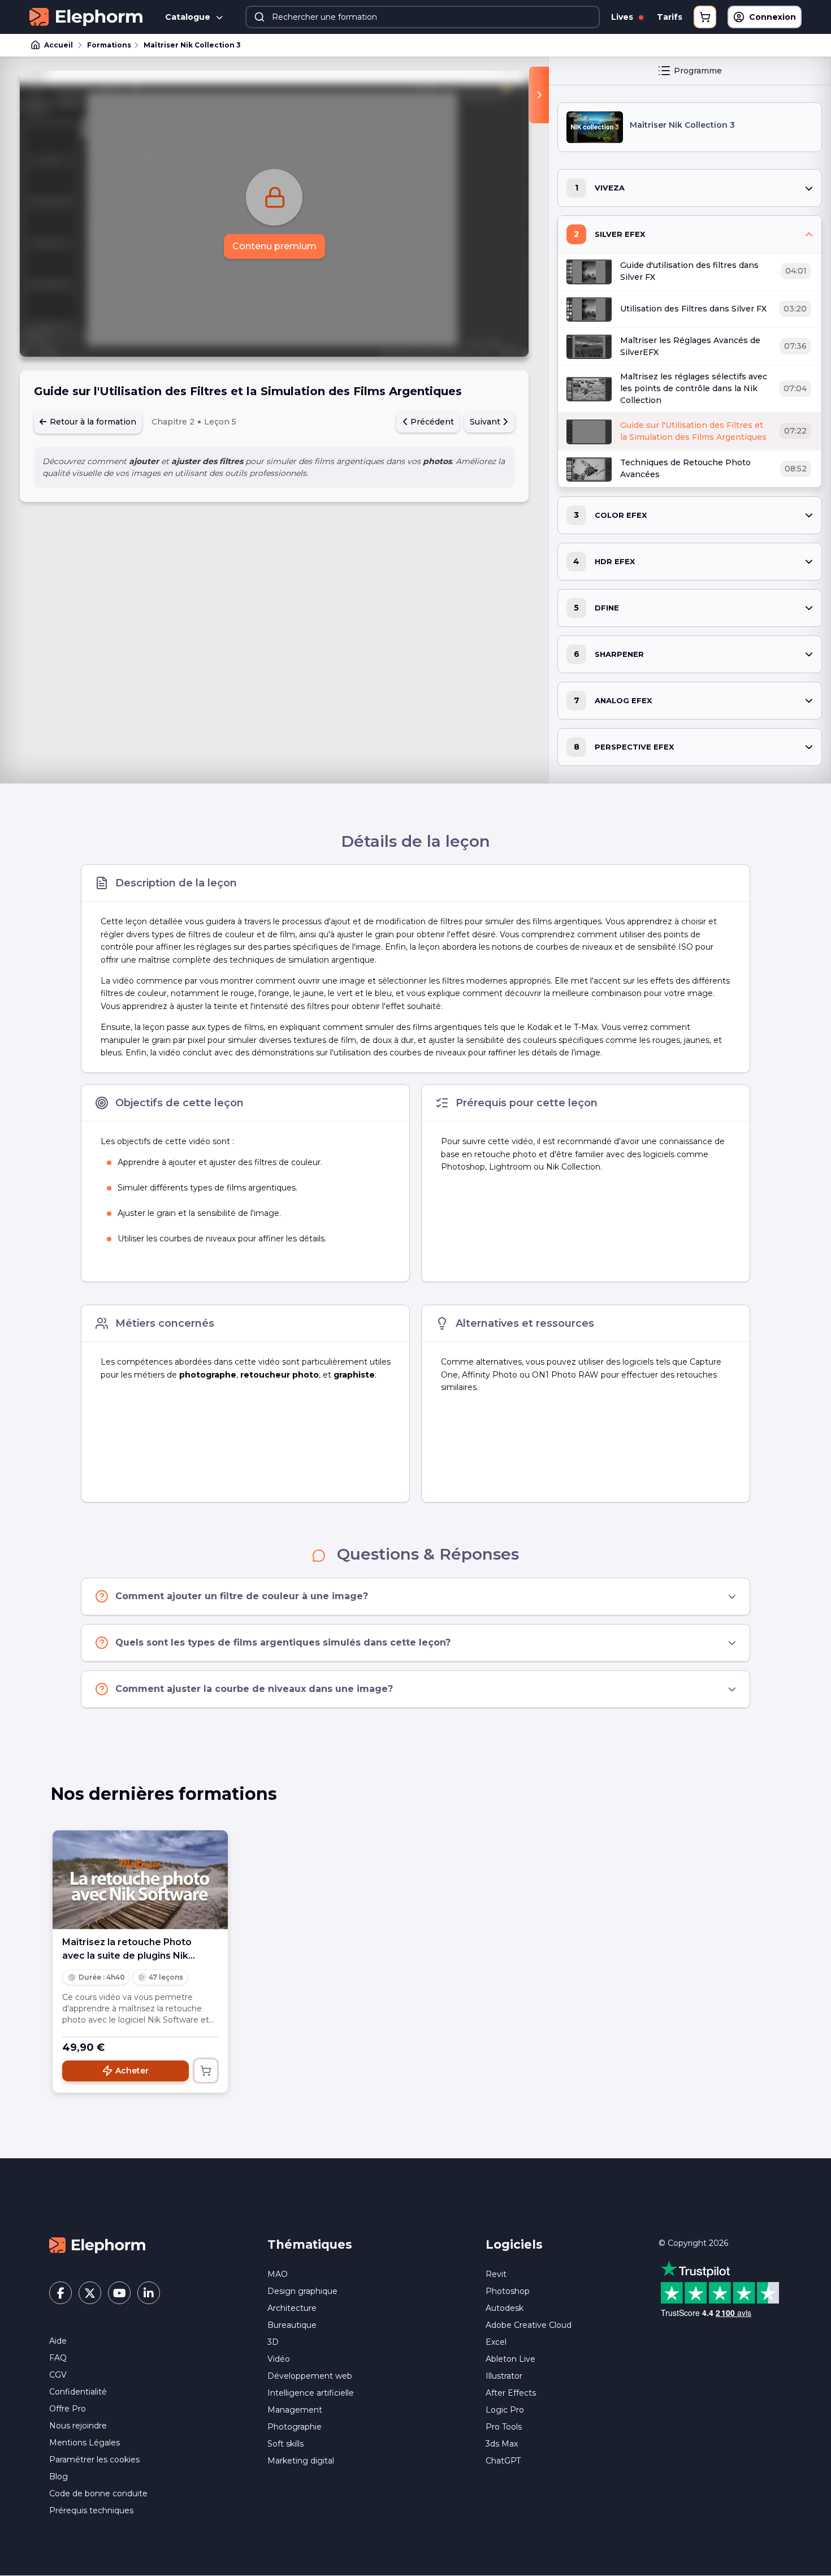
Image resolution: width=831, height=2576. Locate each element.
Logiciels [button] (514, 2244)
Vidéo (279, 2359)
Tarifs (670, 17)
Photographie (295, 2427)
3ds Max (502, 2444)
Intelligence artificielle (311, 2393)
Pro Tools (504, 2427)
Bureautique (292, 2325)
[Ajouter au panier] (206, 2071)
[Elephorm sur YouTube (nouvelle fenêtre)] (119, 2293)
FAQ (58, 2358)
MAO (278, 2274)
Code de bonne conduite (98, 2493)
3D (273, 2342)
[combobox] (423, 17)
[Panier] (705, 17)
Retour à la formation (92, 422)
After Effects (511, 2393)
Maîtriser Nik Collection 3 (192, 45)
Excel (496, 2342)
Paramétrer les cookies (94, 2460)
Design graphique (302, 2291)
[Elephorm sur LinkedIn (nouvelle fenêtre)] (149, 2293)
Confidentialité (78, 2392)
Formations (109, 45)
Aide (58, 2341)
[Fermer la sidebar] (539, 95)
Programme (698, 71)
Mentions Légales (85, 2443)
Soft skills (285, 2444)
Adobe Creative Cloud (529, 2325)
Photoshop (508, 2291)
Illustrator (504, 2376)
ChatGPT (503, 2461)
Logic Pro (505, 2410)
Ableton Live (510, 2359)
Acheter (132, 2071)
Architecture (292, 2308)
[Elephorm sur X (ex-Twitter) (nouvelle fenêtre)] (90, 2293)
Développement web (310, 2376)
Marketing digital (301, 2461)
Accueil (59, 45)
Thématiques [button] (310, 2244)
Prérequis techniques (91, 2510)
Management (295, 2410)
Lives (623, 17)
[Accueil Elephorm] (97, 2245)
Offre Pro (68, 2409)
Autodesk (505, 2308)
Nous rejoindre (78, 2426)
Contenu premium (274, 246)
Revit (496, 2274)
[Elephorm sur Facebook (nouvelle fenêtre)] (60, 2293)
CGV (58, 2375)
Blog (59, 2477)
